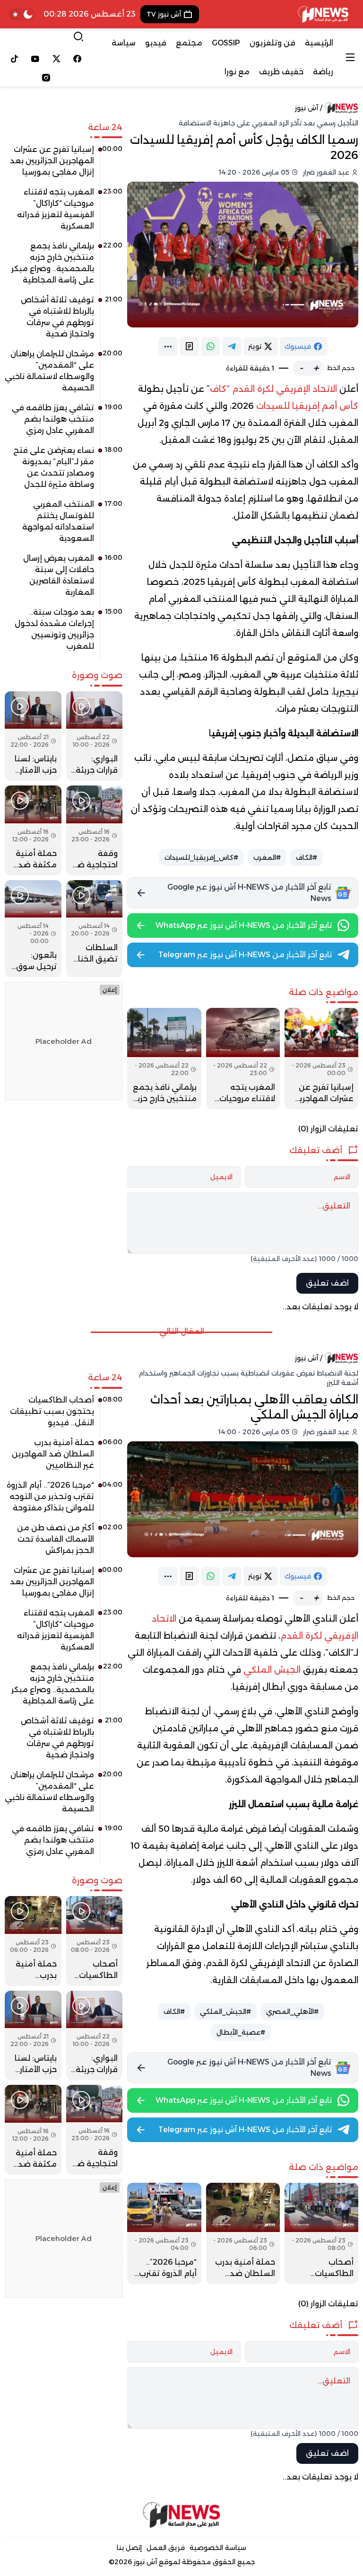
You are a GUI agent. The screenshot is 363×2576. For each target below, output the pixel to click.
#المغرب (267, 857)
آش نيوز (307, 108)
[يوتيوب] (36, 59)
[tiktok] (14, 59)
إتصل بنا (129, 2548)
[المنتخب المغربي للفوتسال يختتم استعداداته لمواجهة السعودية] (64, 525)
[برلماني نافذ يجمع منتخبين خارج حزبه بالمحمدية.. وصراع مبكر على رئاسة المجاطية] (164, 1059)
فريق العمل (166, 2548)
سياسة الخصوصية (218, 2548)
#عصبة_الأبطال (241, 2032)
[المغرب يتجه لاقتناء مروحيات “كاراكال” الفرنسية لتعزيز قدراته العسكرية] (243, 1059)
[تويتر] (56, 59)
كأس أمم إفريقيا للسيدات (307, 406)
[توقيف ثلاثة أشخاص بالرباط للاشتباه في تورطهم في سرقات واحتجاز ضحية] (64, 320)
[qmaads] (182, 2515)
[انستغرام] (46, 78)
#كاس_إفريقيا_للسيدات (201, 857)
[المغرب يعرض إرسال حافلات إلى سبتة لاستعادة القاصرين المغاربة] (64, 579)
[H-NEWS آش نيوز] (323, 14)
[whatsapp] (211, 346)
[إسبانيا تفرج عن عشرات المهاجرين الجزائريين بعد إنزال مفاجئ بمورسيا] (321, 1059)
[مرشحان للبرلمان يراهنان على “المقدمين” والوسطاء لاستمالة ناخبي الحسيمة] (64, 374)
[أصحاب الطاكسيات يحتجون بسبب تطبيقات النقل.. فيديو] (321, 2233)
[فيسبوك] (78, 59)
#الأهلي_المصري (292, 2011)
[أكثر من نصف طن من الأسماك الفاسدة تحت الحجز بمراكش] (64, 1543)
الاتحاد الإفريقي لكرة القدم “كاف (273, 389)
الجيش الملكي (272, 1670)
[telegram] (232, 346)
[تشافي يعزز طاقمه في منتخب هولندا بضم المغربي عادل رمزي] (64, 423)
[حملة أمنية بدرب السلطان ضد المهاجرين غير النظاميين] (243, 2233)
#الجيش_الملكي (225, 2011)
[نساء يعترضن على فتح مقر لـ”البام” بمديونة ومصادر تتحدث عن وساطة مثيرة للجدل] (64, 471)
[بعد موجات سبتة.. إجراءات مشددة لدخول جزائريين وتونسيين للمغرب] (64, 633)
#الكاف (307, 857)
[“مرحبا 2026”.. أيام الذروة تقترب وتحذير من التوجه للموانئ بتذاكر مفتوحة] (164, 2233)
